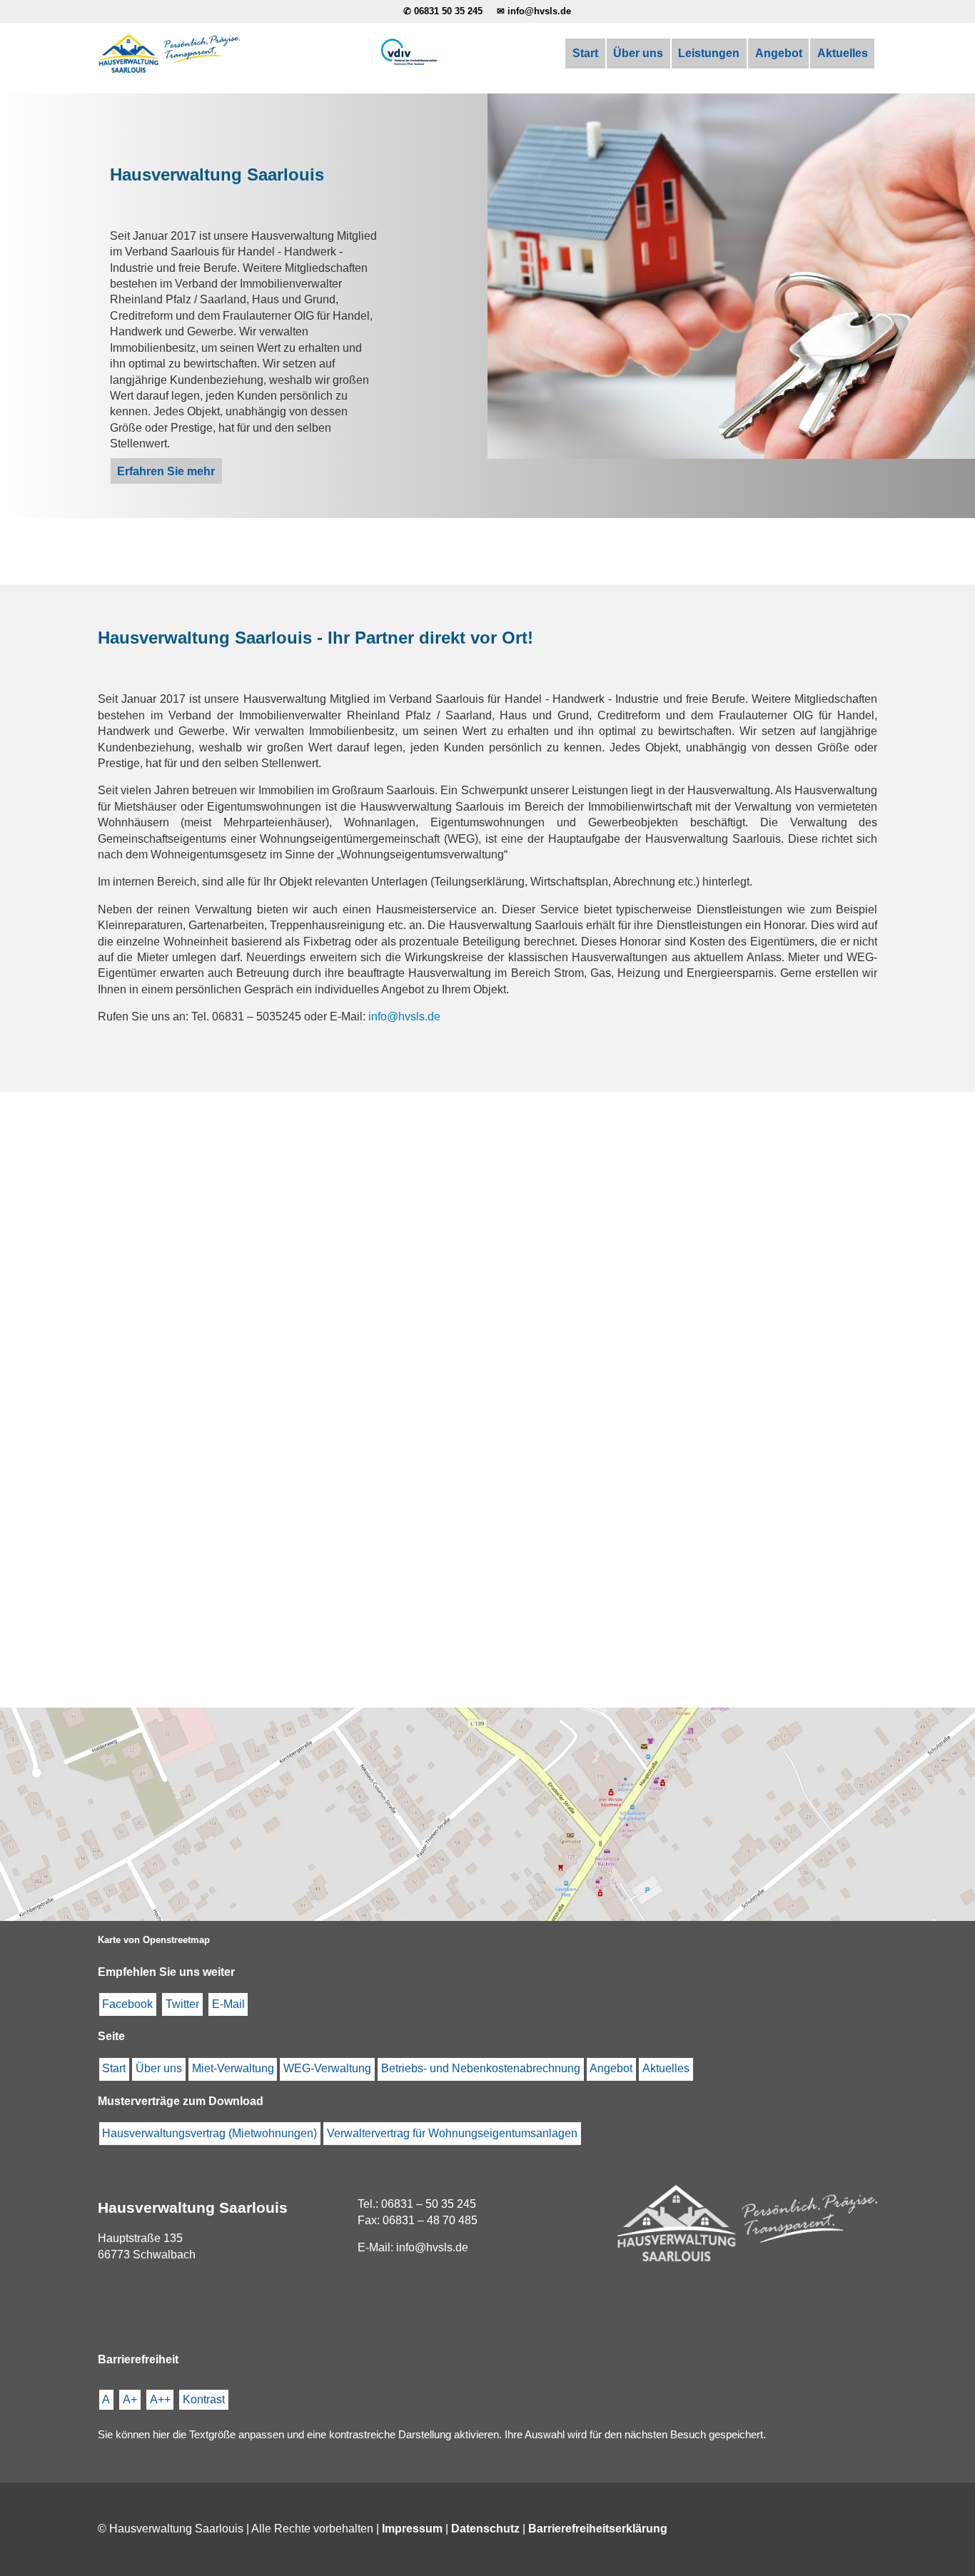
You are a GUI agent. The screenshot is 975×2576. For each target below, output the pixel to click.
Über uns (638, 53)
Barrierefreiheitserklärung (598, 2529)
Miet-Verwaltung (233, 2068)
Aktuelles (843, 53)
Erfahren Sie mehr (166, 471)
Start (585, 53)
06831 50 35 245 (448, 11)
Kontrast (204, 2399)
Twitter (182, 2004)
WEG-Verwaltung (327, 2068)
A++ (160, 2399)
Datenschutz (485, 2529)
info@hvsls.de (539, 11)
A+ (130, 2399)
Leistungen (709, 53)
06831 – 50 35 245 (429, 2204)
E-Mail (228, 2004)
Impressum (412, 2529)
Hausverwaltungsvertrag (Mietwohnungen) (209, 2133)
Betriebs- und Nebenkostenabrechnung (481, 2068)
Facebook (127, 2004)
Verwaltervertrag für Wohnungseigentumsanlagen (452, 2133)
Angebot (779, 53)
